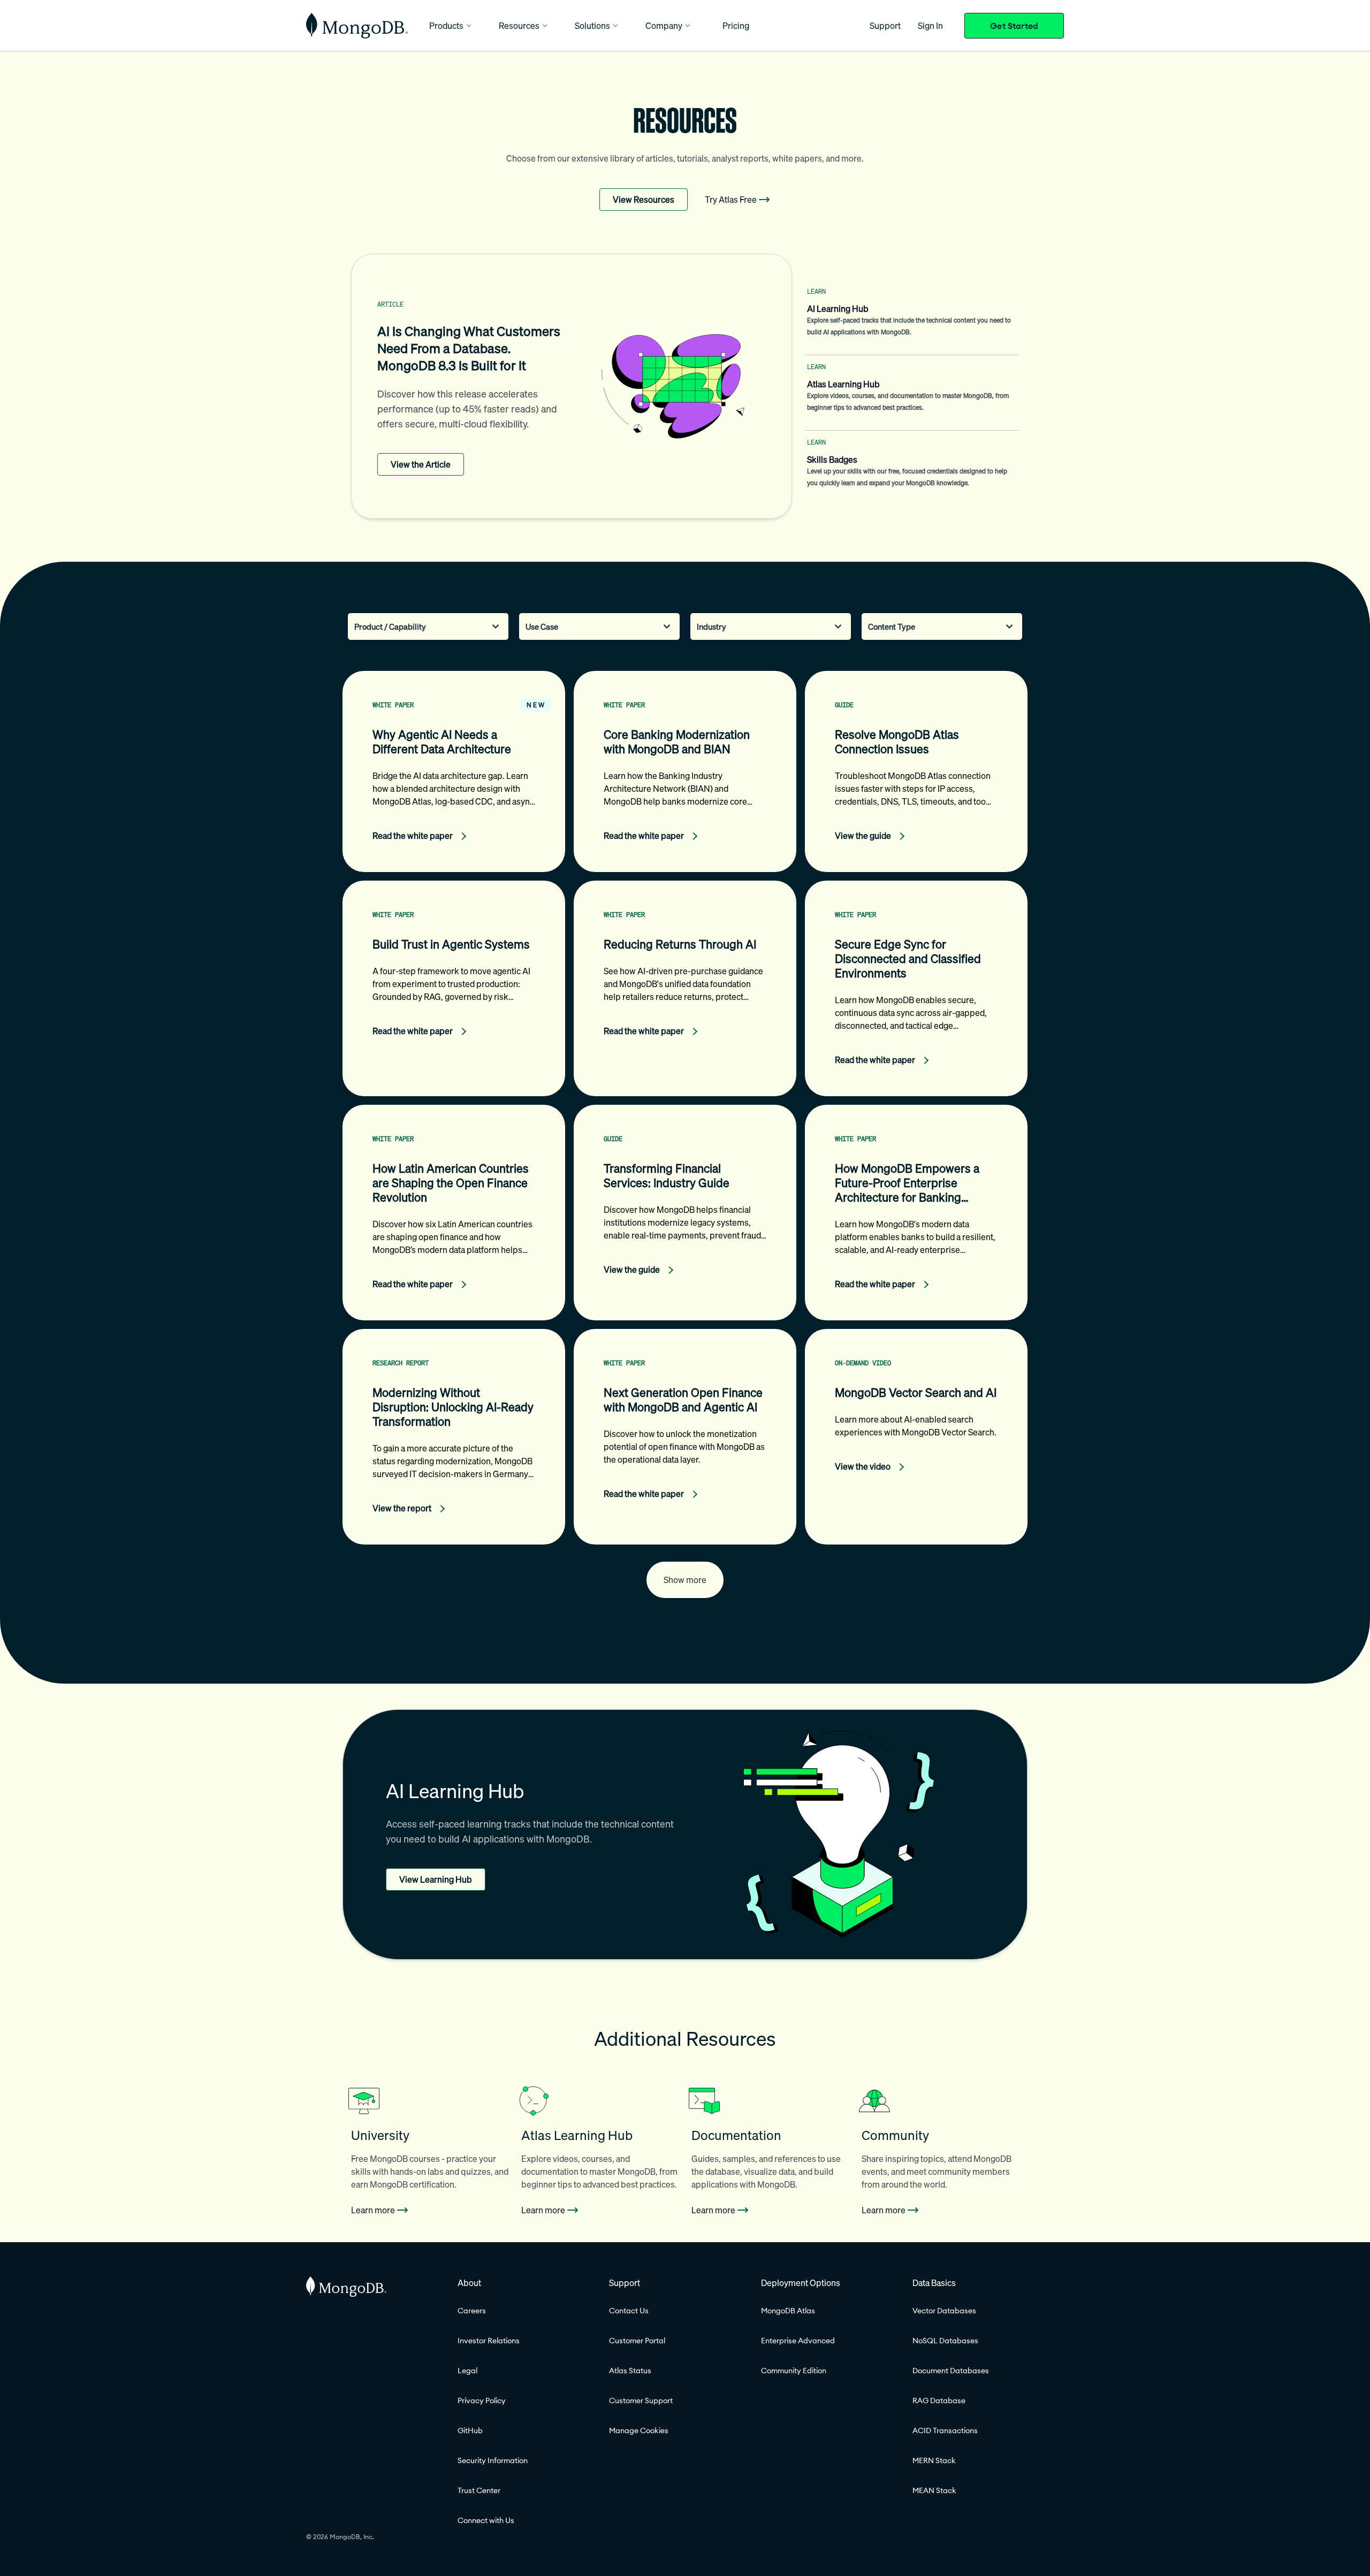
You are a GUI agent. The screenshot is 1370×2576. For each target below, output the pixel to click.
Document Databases (951, 2371)
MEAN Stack (934, 2490)
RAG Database (939, 2401)
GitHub (470, 2430)
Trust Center (479, 2490)
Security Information (493, 2460)
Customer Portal (637, 2341)
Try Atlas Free (731, 200)
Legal (467, 2371)
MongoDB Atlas (788, 2311)
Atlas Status (630, 2371)
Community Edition (794, 2371)
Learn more (373, 2210)
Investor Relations (489, 2341)
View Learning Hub (436, 1879)
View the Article (421, 464)
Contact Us (629, 2311)
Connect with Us (486, 2520)
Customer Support (641, 2401)
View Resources (644, 200)
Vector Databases (944, 2311)
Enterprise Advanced (798, 2341)
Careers (472, 2311)
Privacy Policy (482, 2401)
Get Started (1014, 26)
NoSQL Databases (945, 2341)
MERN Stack (934, 2460)
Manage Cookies (639, 2430)
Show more (685, 1580)
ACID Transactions (945, 2430)
